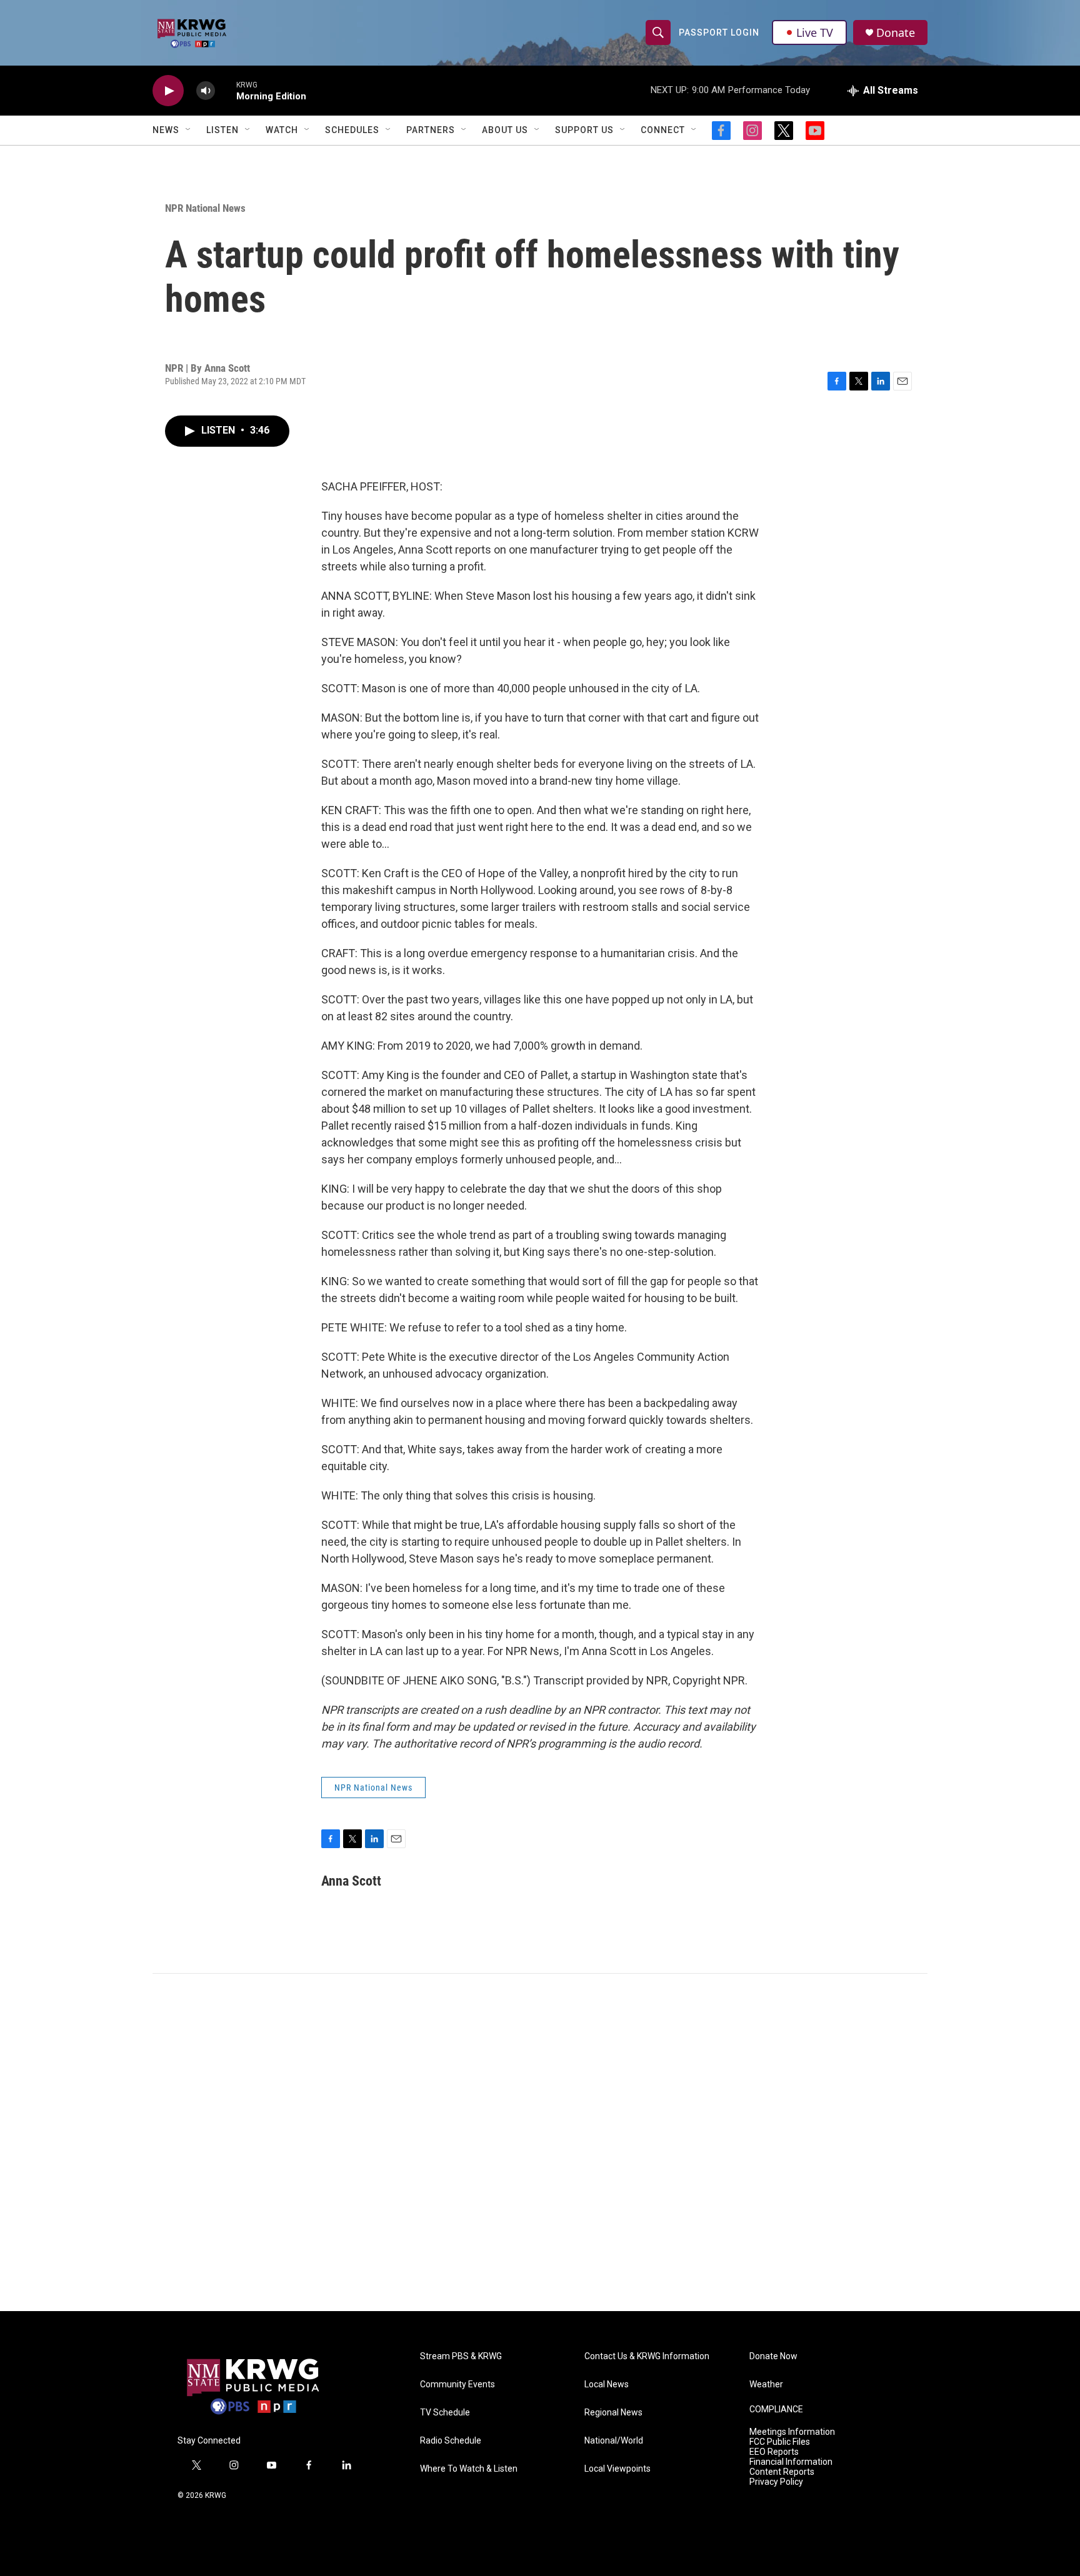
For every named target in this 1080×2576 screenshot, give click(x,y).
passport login (719, 32)
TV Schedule (445, 2413)
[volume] (206, 91)
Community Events (457, 2385)
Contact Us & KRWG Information (647, 2356)
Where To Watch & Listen (469, 2469)
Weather (766, 2385)
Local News (607, 2385)
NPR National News (205, 208)
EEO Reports (774, 2452)
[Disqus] (540, 2142)
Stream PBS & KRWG (461, 2356)
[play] (168, 91)
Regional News (613, 2413)
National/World (614, 2441)
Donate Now (773, 2356)
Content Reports (782, 2472)
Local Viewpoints (617, 2469)
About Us (505, 130)
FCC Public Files (780, 2442)
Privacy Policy (776, 2482)
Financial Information (791, 2462)
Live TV (815, 32)
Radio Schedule (451, 2441)
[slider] (226, 90)
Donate (896, 33)
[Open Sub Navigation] (189, 130)
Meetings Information (792, 2432)
